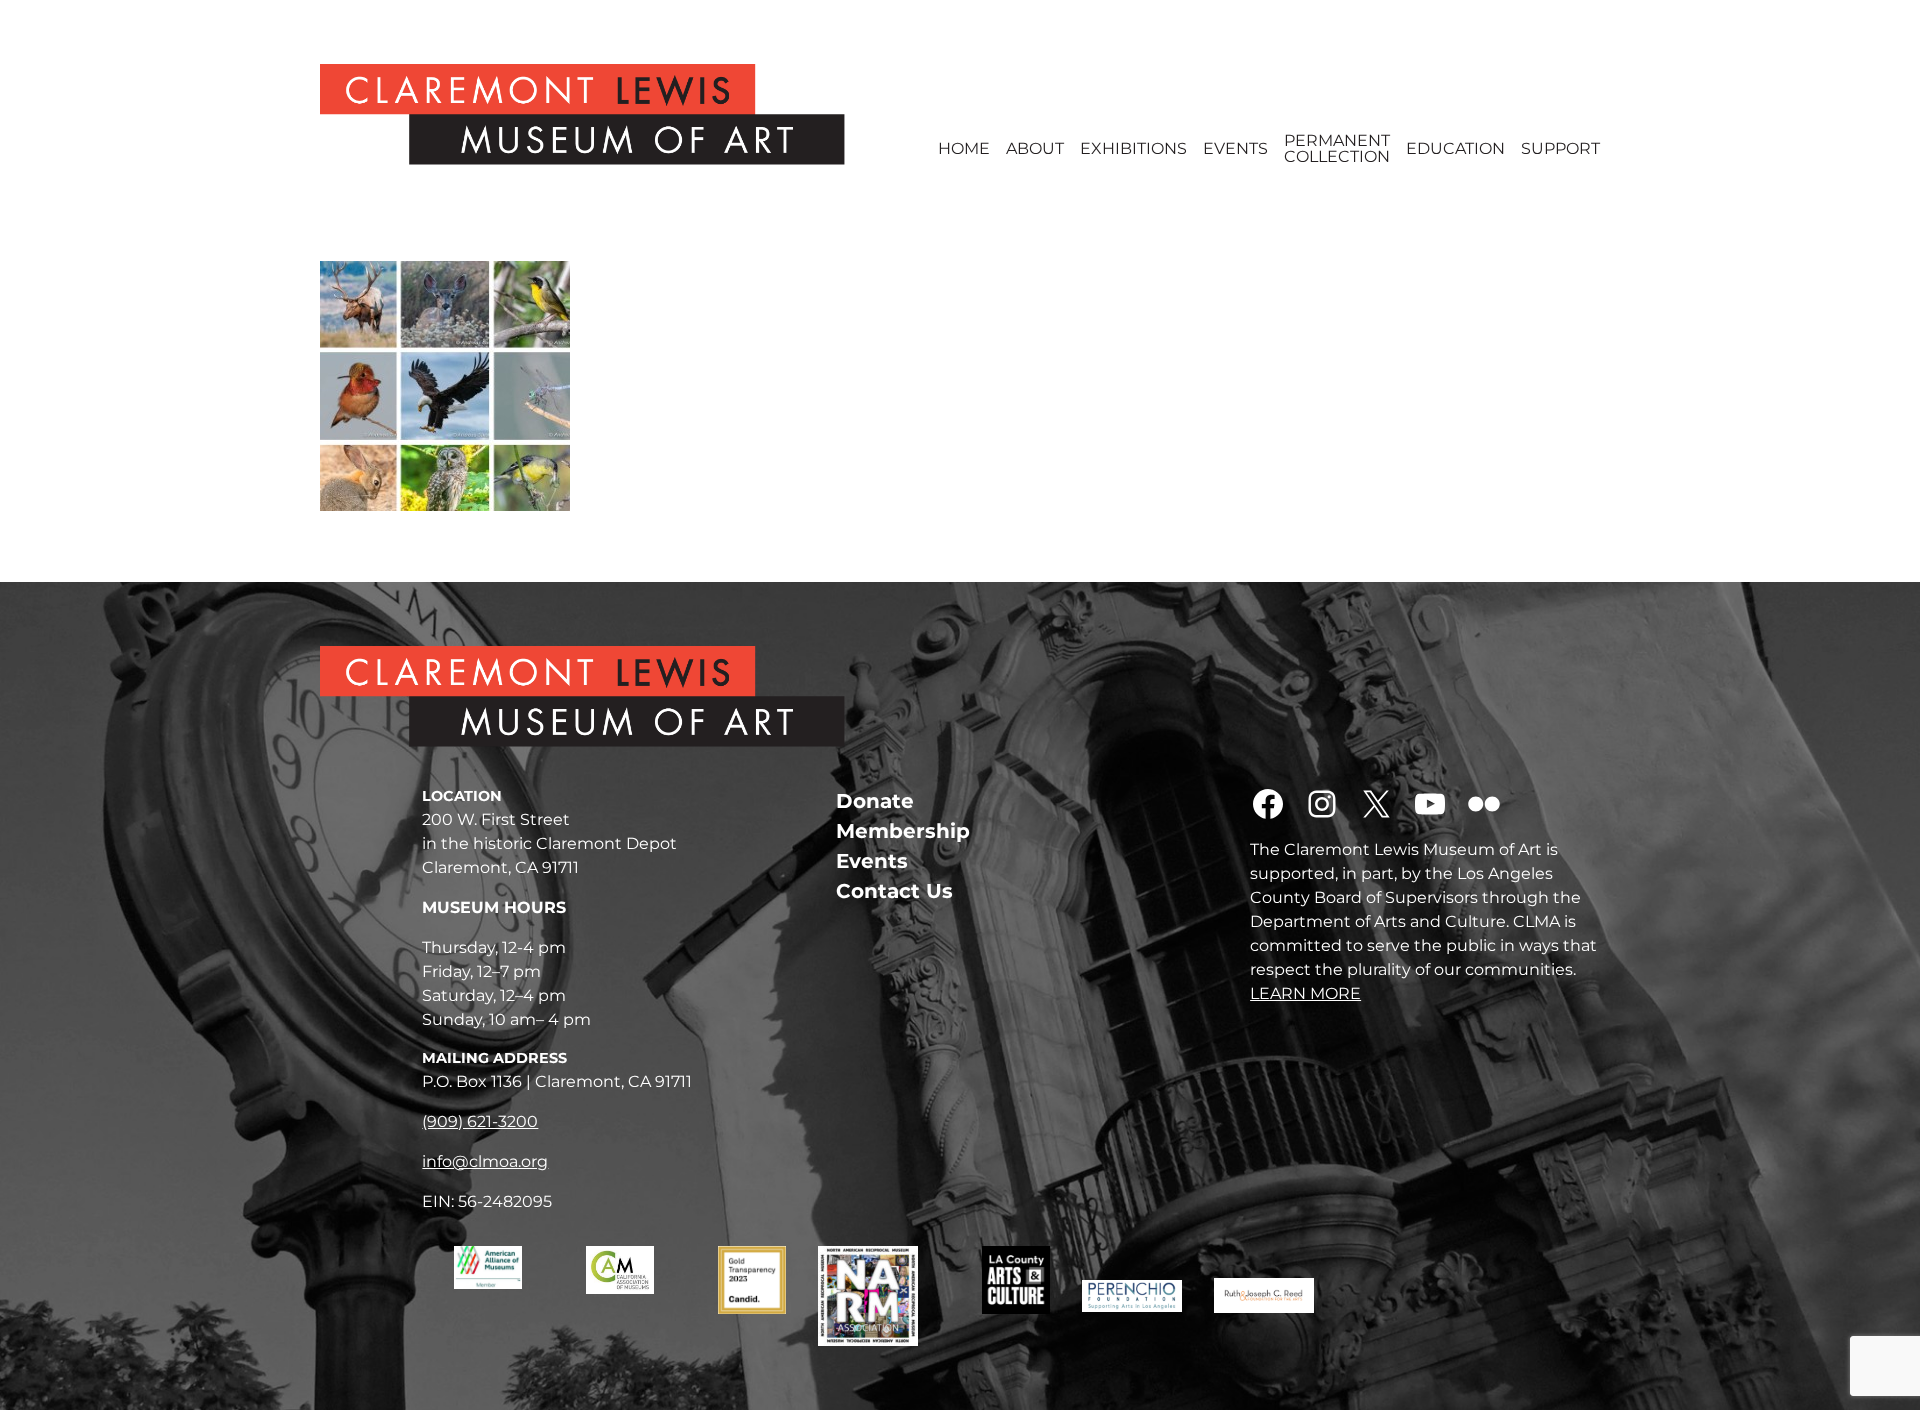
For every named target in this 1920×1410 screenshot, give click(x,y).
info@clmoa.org (485, 1161)
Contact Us (894, 891)
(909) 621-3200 (480, 1121)
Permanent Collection (1337, 149)
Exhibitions (1133, 149)
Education (1455, 149)
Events (1235, 149)
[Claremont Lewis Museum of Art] (613, 114)
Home (964, 149)
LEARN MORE (1305, 993)
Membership (903, 831)
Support (1560, 149)
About (1035, 149)
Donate (875, 801)
